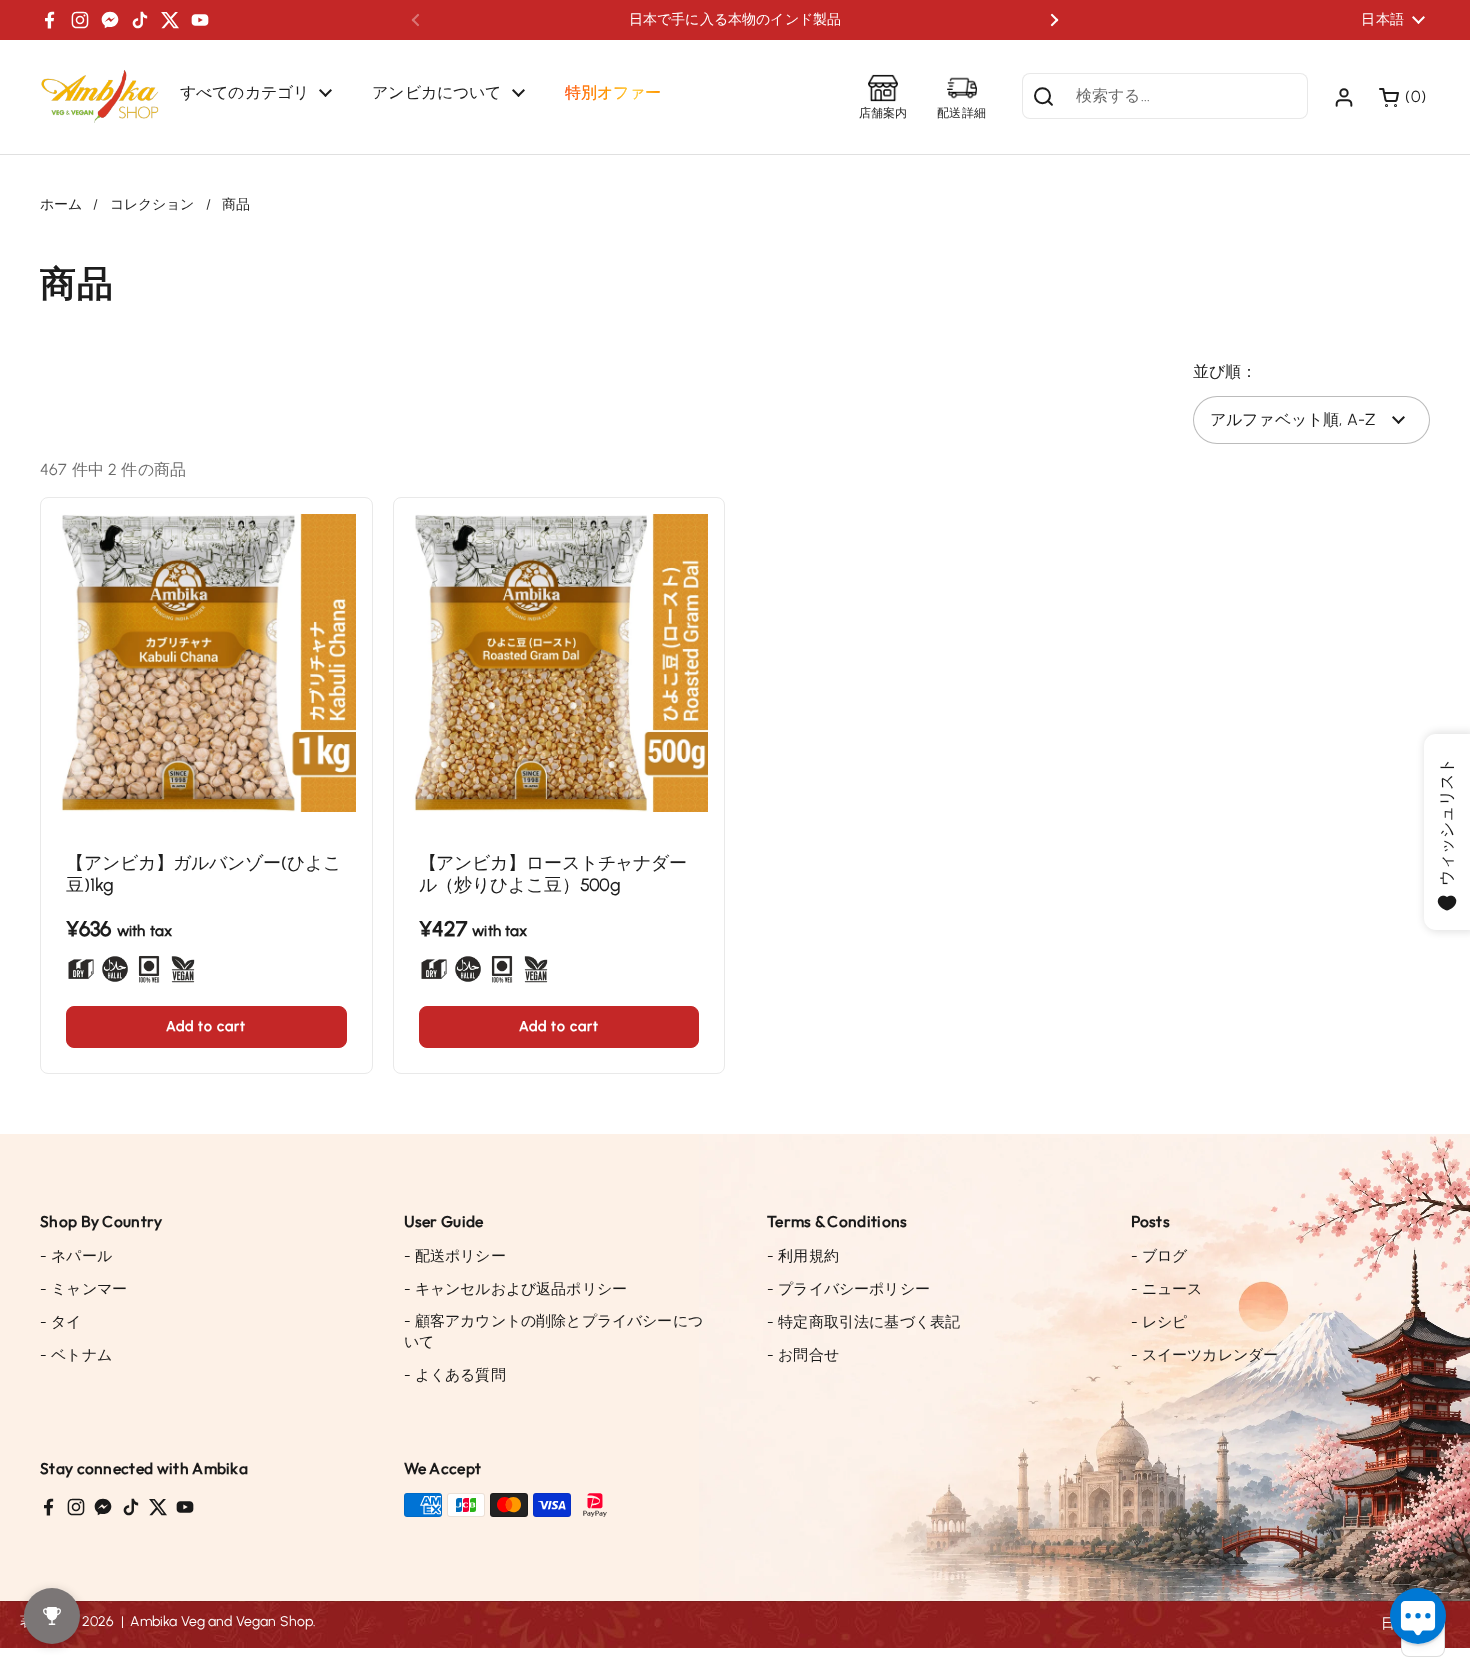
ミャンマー (83, 1289)
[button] (1404, 97)
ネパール (76, 1256)
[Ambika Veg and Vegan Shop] (100, 97)
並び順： (1225, 371)
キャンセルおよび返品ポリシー (516, 1289)
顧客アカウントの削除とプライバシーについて (553, 1331)
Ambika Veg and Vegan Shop (221, 1621)
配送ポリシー (455, 1256)
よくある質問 (455, 1375)
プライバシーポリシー (848, 1289)
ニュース (1167, 1289)
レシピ (1159, 1322)
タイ (61, 1322)
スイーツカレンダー (1205, 1355)
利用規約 (803, 1256)
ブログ (1159, 1256)
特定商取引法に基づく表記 (863, 1322)
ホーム (61, 204)
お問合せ (803, 1355)
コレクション (152, 204)
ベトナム (76, 1355)
